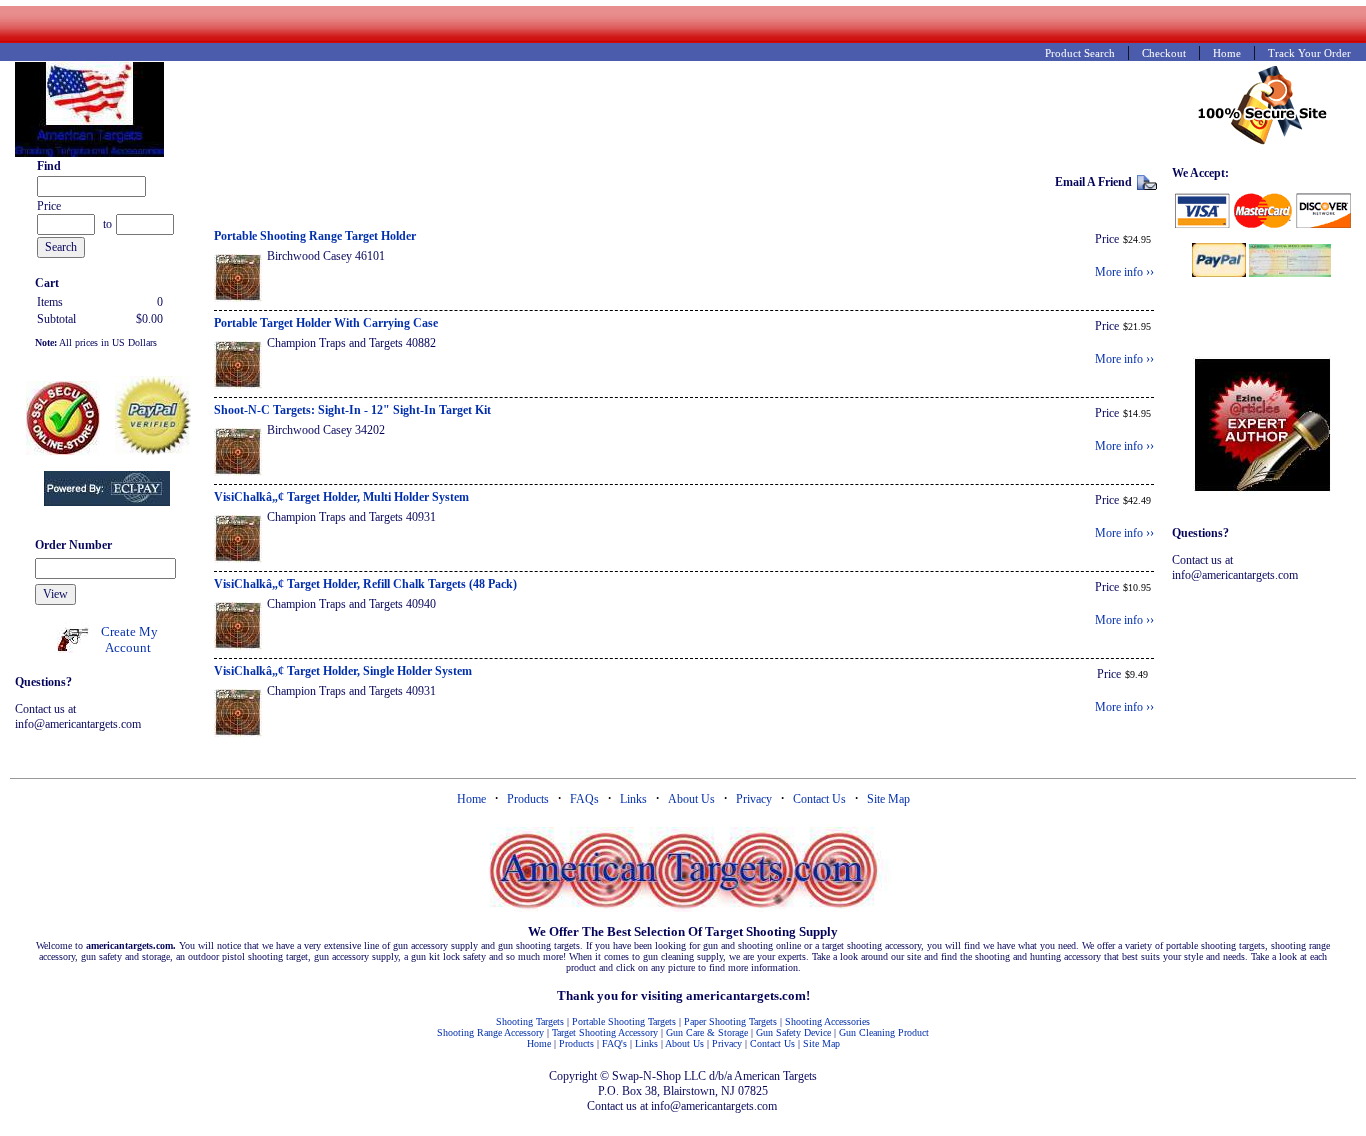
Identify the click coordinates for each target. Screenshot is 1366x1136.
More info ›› (1124, 272)
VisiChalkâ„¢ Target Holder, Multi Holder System (341, 497)
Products (528, 799)
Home (471, 799)
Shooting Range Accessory (490, 1032)
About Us (691, 799)
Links (633, 799)
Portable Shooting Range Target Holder (315, 236)
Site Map (888, 799)
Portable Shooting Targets (624, 1021)
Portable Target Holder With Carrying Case (326, 323)
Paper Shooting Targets (730, 1021)
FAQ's (614, 1043)
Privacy (754, 799)
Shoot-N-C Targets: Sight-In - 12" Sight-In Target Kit (352, 410)
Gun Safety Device (793, 1032)
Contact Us (819, 799)
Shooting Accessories (827, 1021)
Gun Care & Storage (707, 1032)
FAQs (584, 799)
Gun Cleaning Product (884, 1032)
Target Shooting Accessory (605, 1032)
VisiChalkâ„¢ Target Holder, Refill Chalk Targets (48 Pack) (365, 584)
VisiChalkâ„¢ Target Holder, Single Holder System (343, 671)
